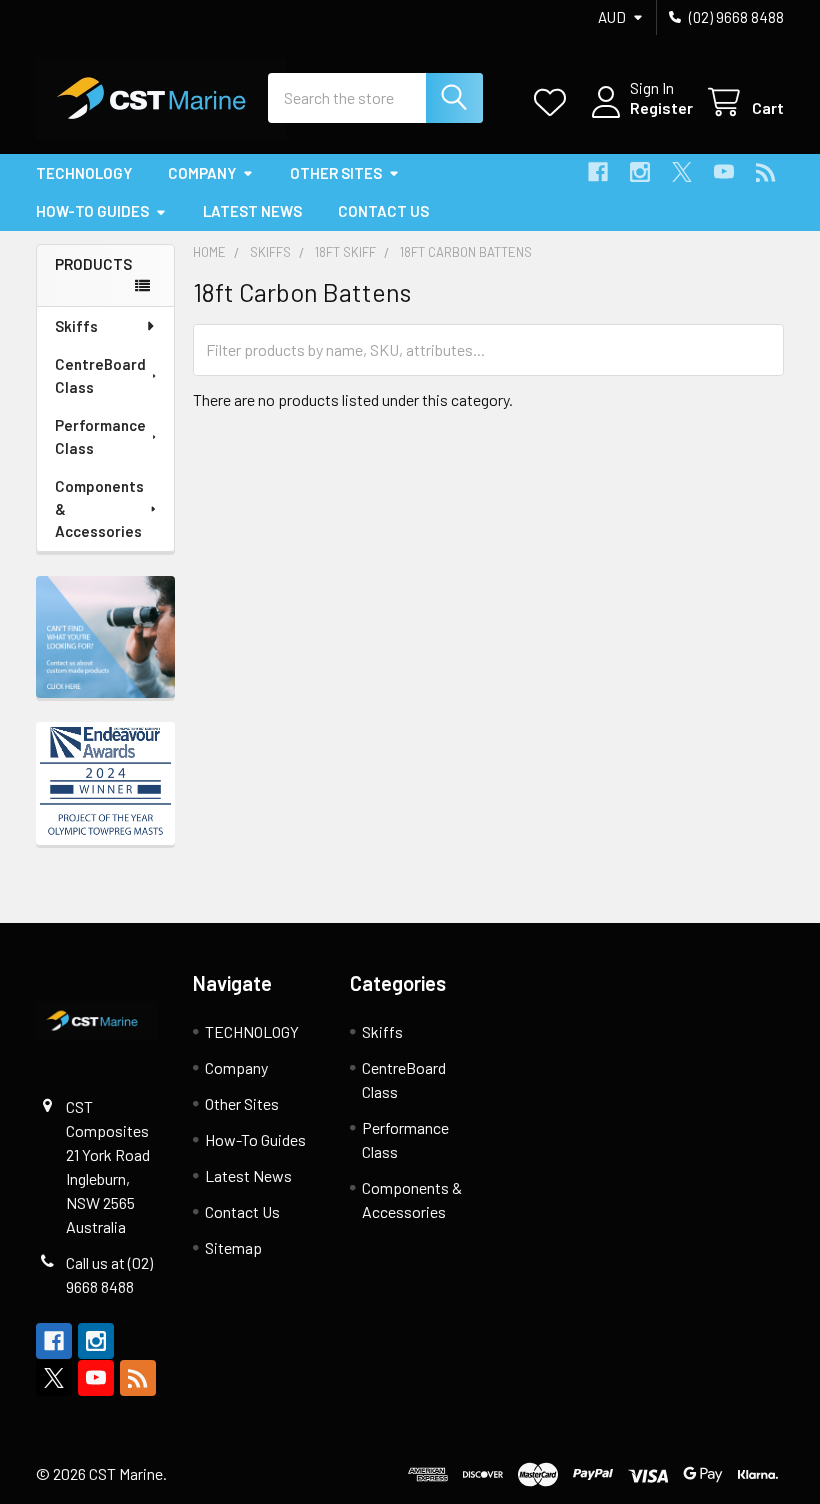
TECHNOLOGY (84, 173)
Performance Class (100, 436)
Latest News (252, 211)
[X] (682, 172)
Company (202, 173)
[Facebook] (598, 172)
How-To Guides (92, 211)
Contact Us (383, 211)
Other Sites (336, 173)
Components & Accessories (99, 508)
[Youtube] (724, 172)
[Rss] (766, 172)
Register (661, 107)
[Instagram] (640, 172)
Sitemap (233, 1247)
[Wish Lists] (554, 102)
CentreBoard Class (100, 375)
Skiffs (76, 326)
